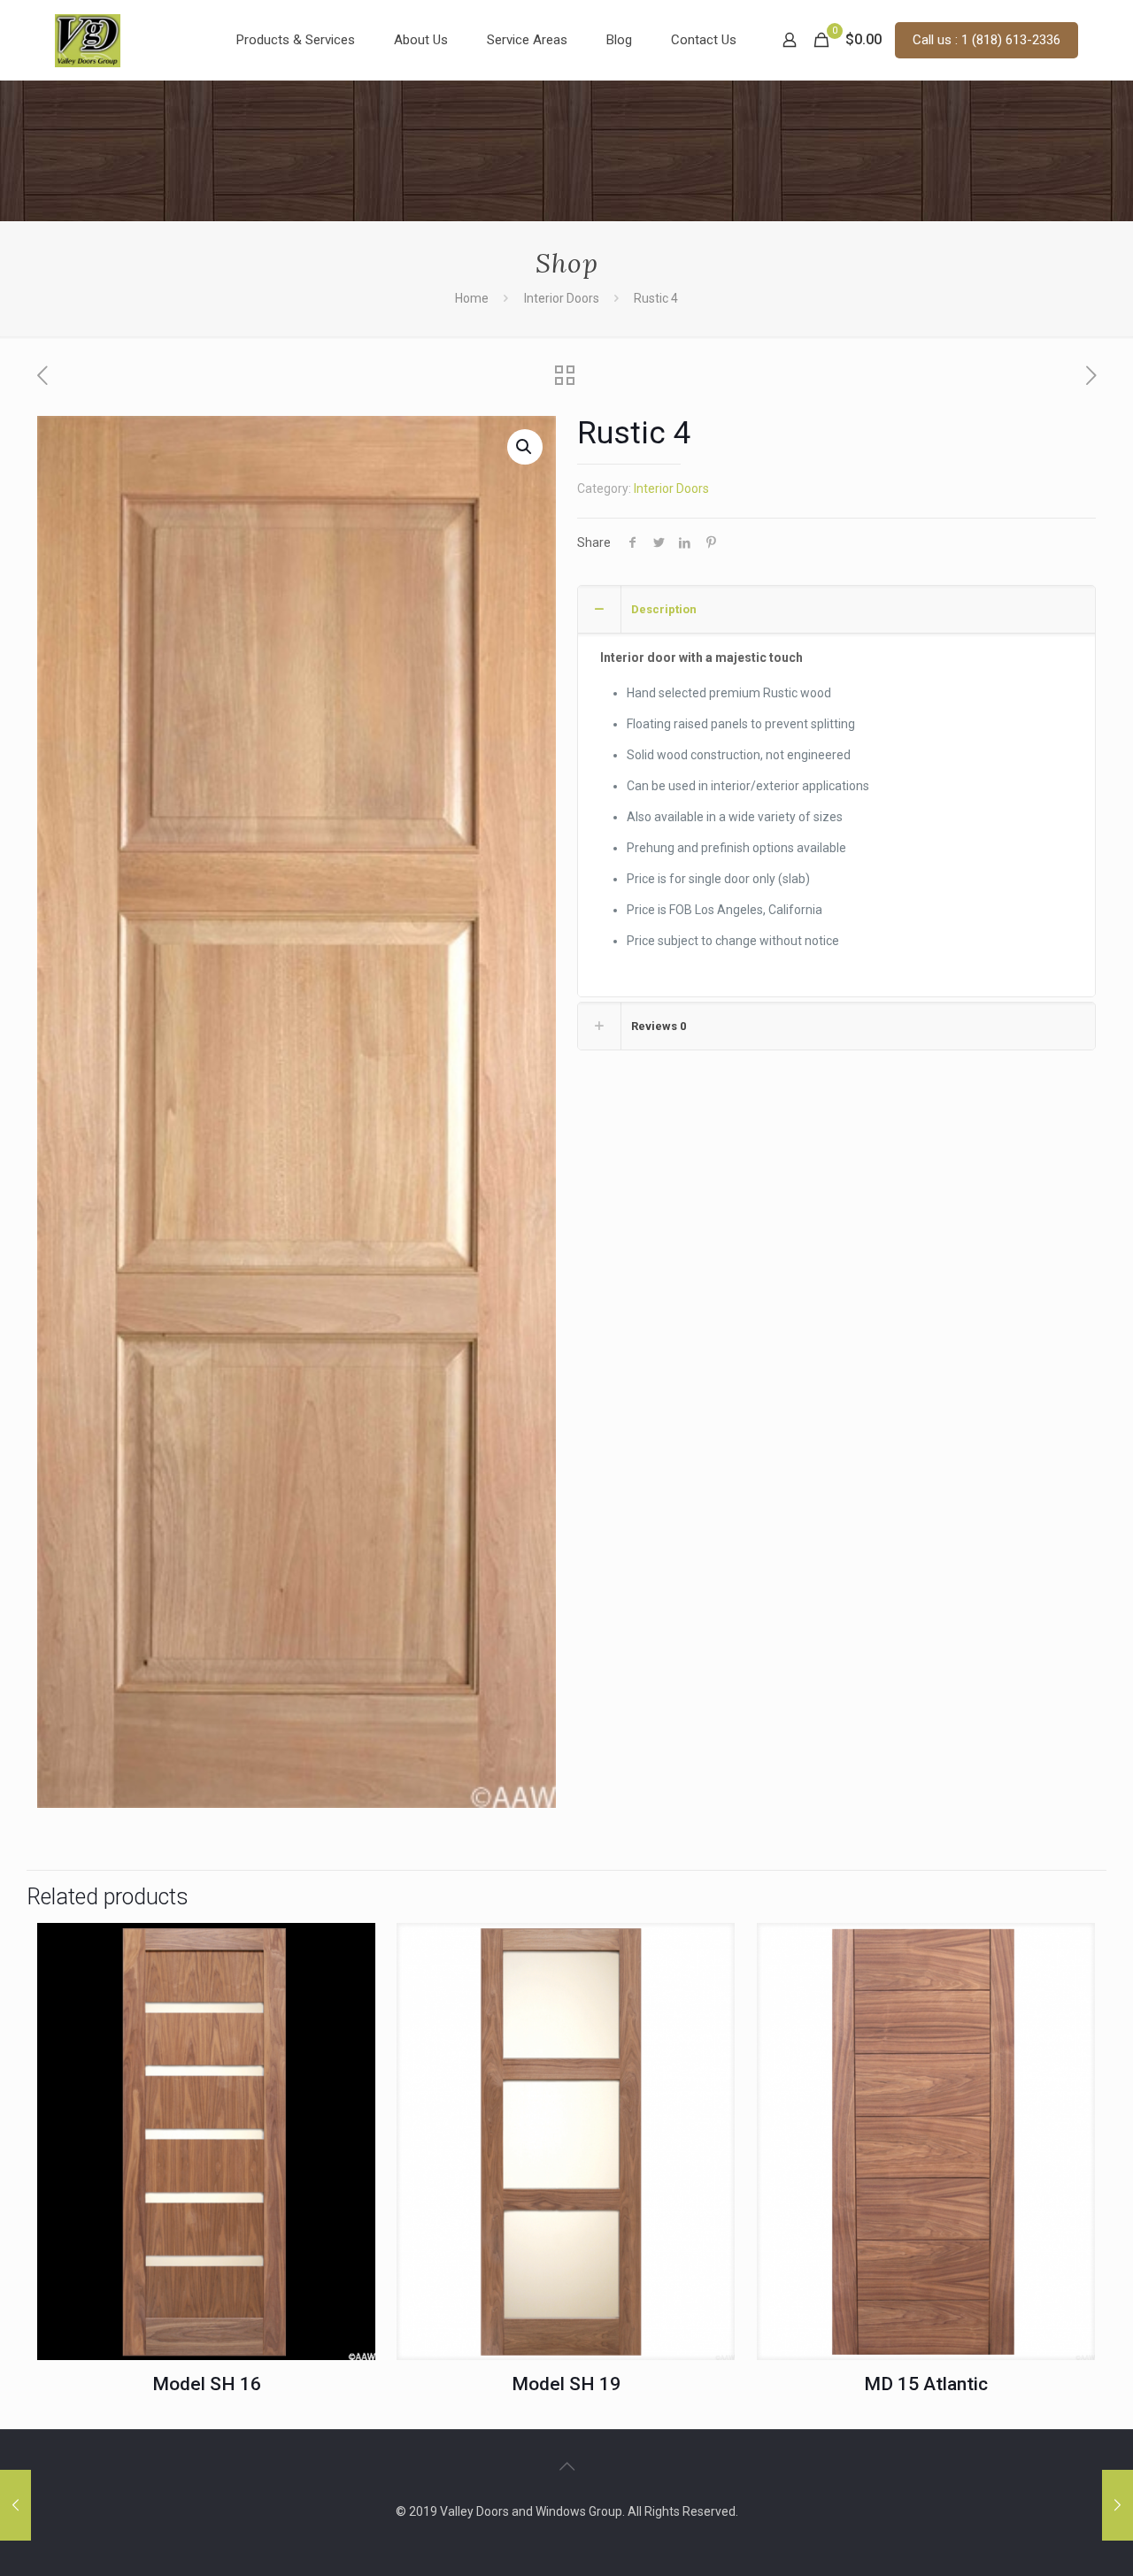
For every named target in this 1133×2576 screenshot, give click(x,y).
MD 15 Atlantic (926, 2384)
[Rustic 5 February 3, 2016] (1118, 2505)
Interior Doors (562, 298)
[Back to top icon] (566, 2466)
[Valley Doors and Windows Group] (88, 40)
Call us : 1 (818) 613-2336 (987, 40)
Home (472, 298)
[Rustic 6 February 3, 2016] (15, 2505)
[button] (525, 447)
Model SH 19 (566, 2384)
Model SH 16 (207, 2384)
